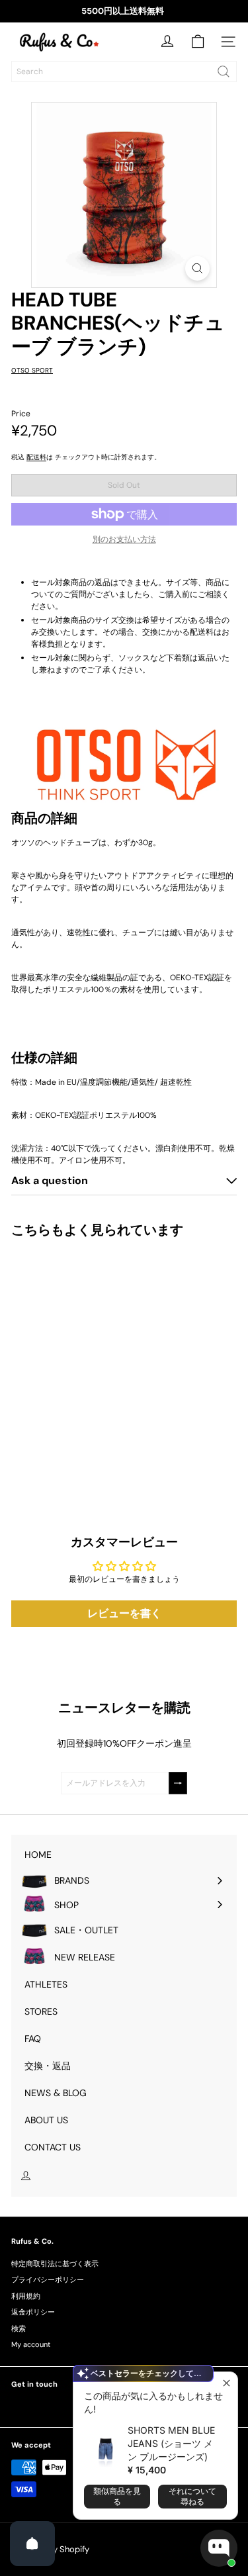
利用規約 (26, 2296)
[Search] (224, 71)
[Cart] (198, 42)
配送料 (36, 457)
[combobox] (124, 71)
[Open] (32, 2544)
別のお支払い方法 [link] (124, 539)
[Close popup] (226, 2384)
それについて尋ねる (192, 2496)
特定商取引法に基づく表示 (55, 2264)
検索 (19, 2328)
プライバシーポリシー (48, 2279)
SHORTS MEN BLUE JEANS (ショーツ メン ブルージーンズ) (171, 2443)
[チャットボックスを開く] (219, 2548)
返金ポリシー (33, 2312)
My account (31, 2344)
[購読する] (178, 1783)
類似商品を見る (117, 2496)
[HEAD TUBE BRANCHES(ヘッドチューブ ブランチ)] (94, 1359)
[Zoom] (197, 268)
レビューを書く (124, 1613)
